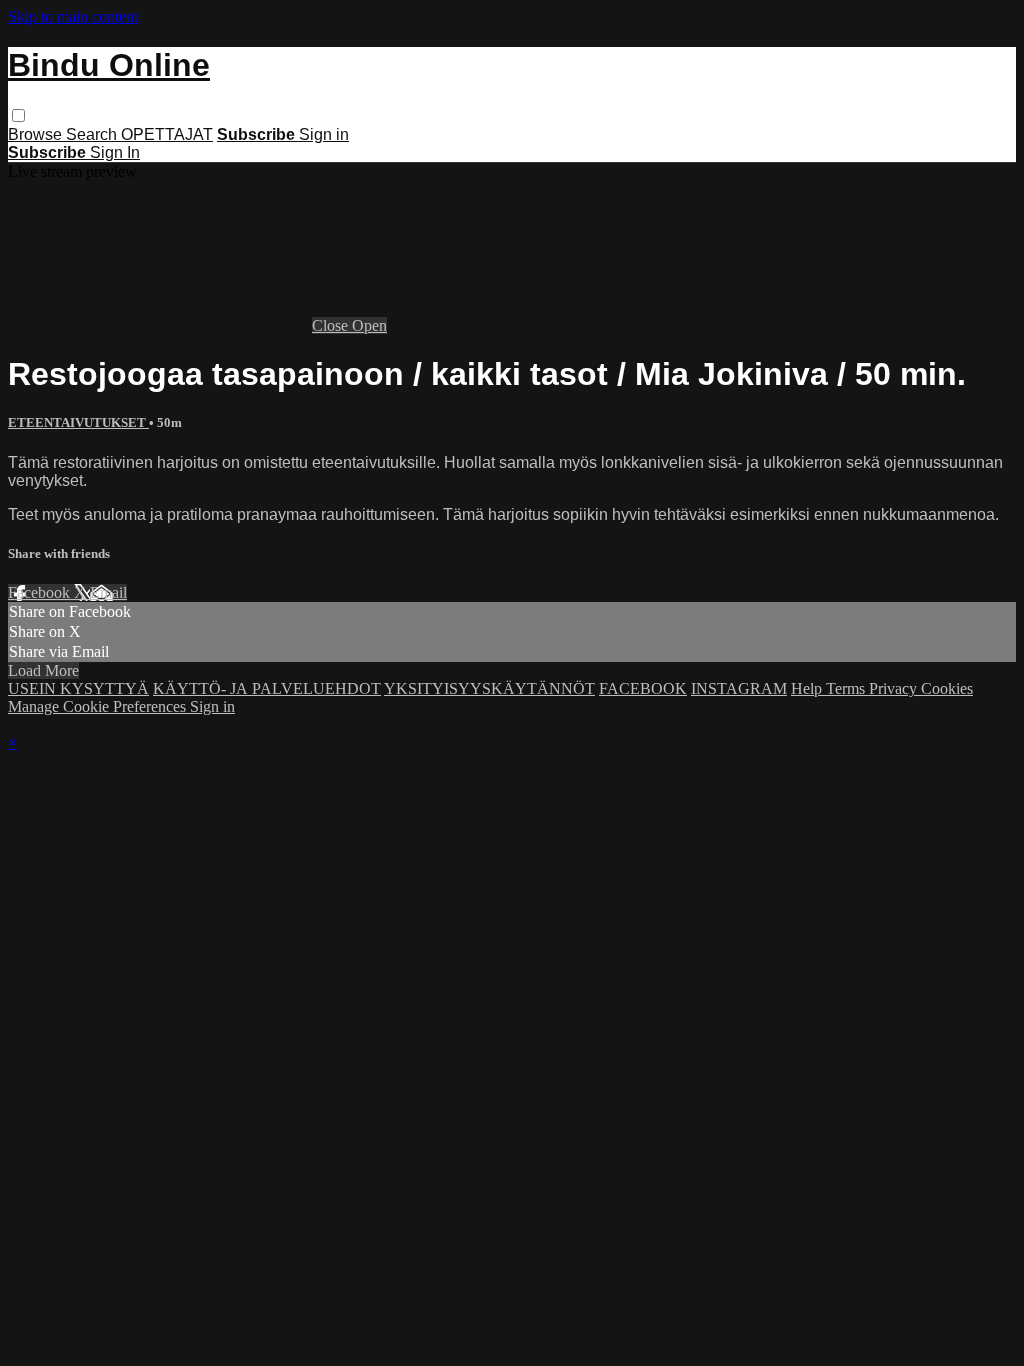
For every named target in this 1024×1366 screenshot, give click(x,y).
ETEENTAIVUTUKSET (78, 422)
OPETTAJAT (167, 134)
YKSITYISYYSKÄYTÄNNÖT (489, 688)
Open (369, 325)
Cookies (947, 688)
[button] (18, 115)
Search (93, 134)
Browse (37, 134)
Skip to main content (73, 16)
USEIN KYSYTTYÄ (78, 688)
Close (332, 325)
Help (808, 688)
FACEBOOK (643, 688)
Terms (847, 688)
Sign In (115, 152)
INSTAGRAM (739, 688)
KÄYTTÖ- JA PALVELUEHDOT (267, 688)
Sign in (324, 134)
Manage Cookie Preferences (99, 706)
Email (108, 592)
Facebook (41, 592)
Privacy (895, 688)
